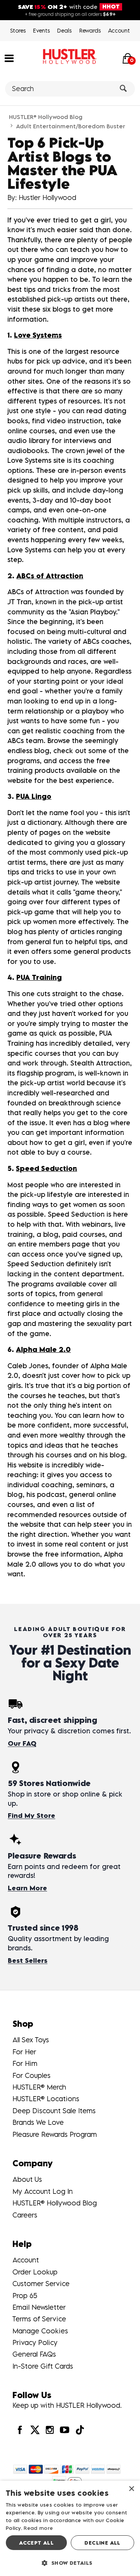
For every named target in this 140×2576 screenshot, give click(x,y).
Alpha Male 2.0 (43, 1349)
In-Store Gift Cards (43, 2366)
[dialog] (70, 2528)
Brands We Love (38, 2122)
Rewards (90, 30)
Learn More (27, 1888)
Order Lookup (35, 2272)
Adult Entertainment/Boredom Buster (71, 126)
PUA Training (39, 977)
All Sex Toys (31, 2040)
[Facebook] (20, 2430)
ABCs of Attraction (50, 576)
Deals (64, 30)
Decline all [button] (102, 2543)
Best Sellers (28, 1960)
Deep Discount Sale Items (54, 2111)
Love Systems (38, 335)
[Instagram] (50, 2430)
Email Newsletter (39, 2307)
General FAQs (34, 2354)
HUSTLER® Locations (46, 2099)
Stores (18, 30)
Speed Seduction (46, 1168)
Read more (38, 2528)
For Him (25, 2063)
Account (119, 30)
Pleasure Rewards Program (55, 2134)
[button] (9, 58)
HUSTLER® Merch (39, 2087)
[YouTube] (65, 2430)
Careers (25, 2215)
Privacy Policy (35, 2342)
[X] (35, 2430)
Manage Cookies (40, 2331)
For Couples (31, 2075)
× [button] (131, 2489)
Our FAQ (22, 1743)
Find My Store (31, 1816)
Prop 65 (25, 2296)
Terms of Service (39, 2319)
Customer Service (41, 2284)
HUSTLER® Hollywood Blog (46, 117)
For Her (24, 2052)
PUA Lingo (34, 796)
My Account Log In (43, 2191)
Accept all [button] (36, 2543)
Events (41, 30)
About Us (27, 2179)
